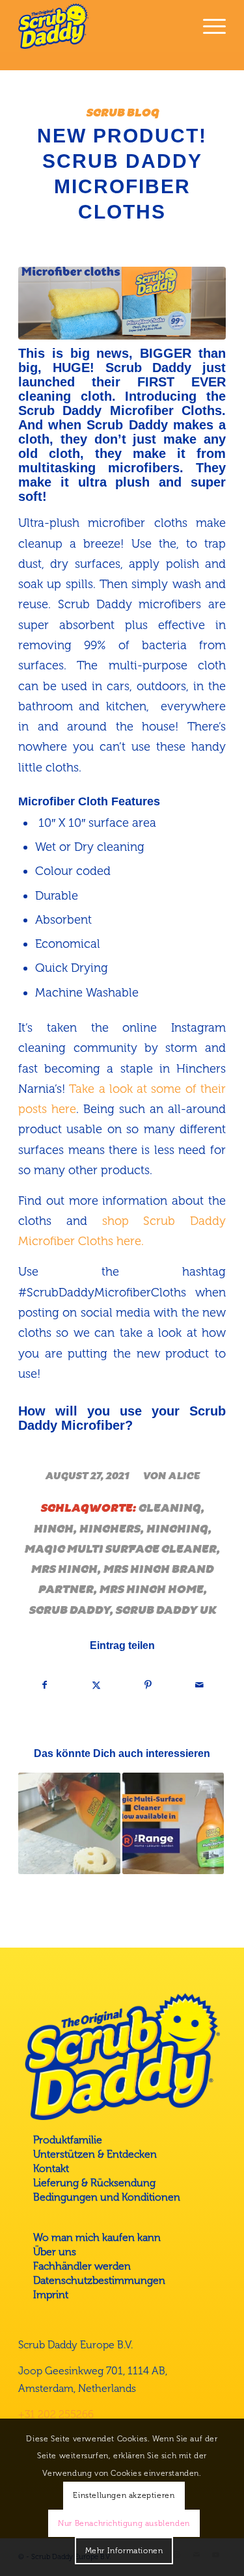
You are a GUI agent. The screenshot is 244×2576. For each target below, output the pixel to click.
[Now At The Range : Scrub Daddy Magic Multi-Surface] (173, 1823)
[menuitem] (208, 26)
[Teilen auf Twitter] (96, 1685)
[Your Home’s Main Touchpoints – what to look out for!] (69, 1823)
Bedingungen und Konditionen (107, 2197)
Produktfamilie (68, 2140)
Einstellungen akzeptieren (124, 2495)
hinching (177, 1529)
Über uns (55, 2252)
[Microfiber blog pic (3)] (122, 303)
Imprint (51, 2295)
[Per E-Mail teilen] (200, 1685)
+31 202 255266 (56, 2414)
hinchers (109, 1529)
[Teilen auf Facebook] (45, 1685)
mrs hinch (64, 1569)
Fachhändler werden (82, 2266)
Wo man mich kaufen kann (97, 2237)
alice (184, 1476)
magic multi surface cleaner (120, 1549)
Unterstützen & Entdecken (95, 2154)
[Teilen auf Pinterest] (148, 1685)
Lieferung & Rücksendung (94, 2183)
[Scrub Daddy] (101, 26)
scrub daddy (69, 1610)
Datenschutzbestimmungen (99, 2280)
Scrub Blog (122, 113)
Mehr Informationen (124, 2551)
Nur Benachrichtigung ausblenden (124, 2523)
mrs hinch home (151, 1589)
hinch (53, 1529)
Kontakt (51, 2168)
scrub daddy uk (166, 1610)
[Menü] (208, 26)
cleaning (169, 1508)
